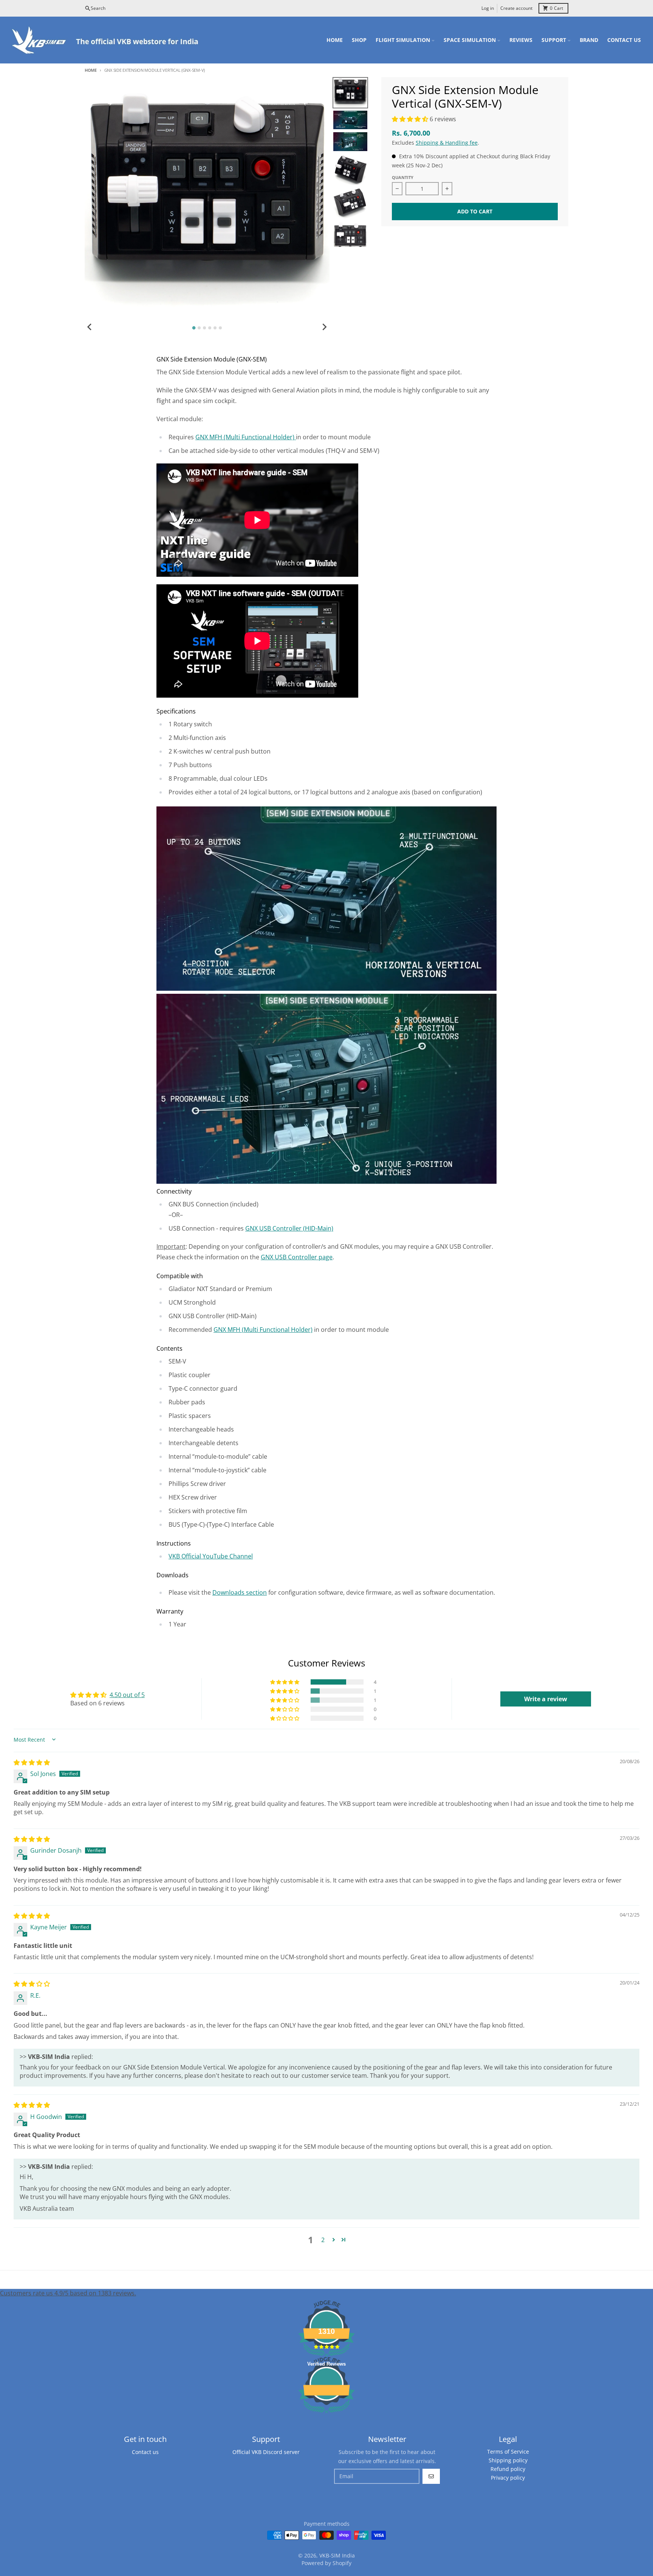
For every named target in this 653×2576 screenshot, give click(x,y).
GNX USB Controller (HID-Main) (289, 1228)
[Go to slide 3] (204, 328)
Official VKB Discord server (266, 2452)
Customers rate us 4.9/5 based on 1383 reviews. (68, 2293)
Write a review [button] (546, 1699)
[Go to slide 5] (215, 328)
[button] (411, 119)
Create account (516, 8)
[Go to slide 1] (194, 328)
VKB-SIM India (337, 2555)
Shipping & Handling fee (447, 143)
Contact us (145, 2452)
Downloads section (240, 1592)
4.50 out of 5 (127, 1695)
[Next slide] (324, 327)
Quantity (403, 177)
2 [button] (323, 2240)
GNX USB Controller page (297, 1257)
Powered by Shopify (326, 2563)
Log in (488, 8)
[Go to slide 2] (199, 328)
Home (91, 70)
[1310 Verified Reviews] (326, 2414)
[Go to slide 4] (210, 328)
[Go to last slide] (90, 327)
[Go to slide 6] (220, 328)
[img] (32, 1762)
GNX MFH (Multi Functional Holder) (246, 437)
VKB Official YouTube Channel (211, 1556)
